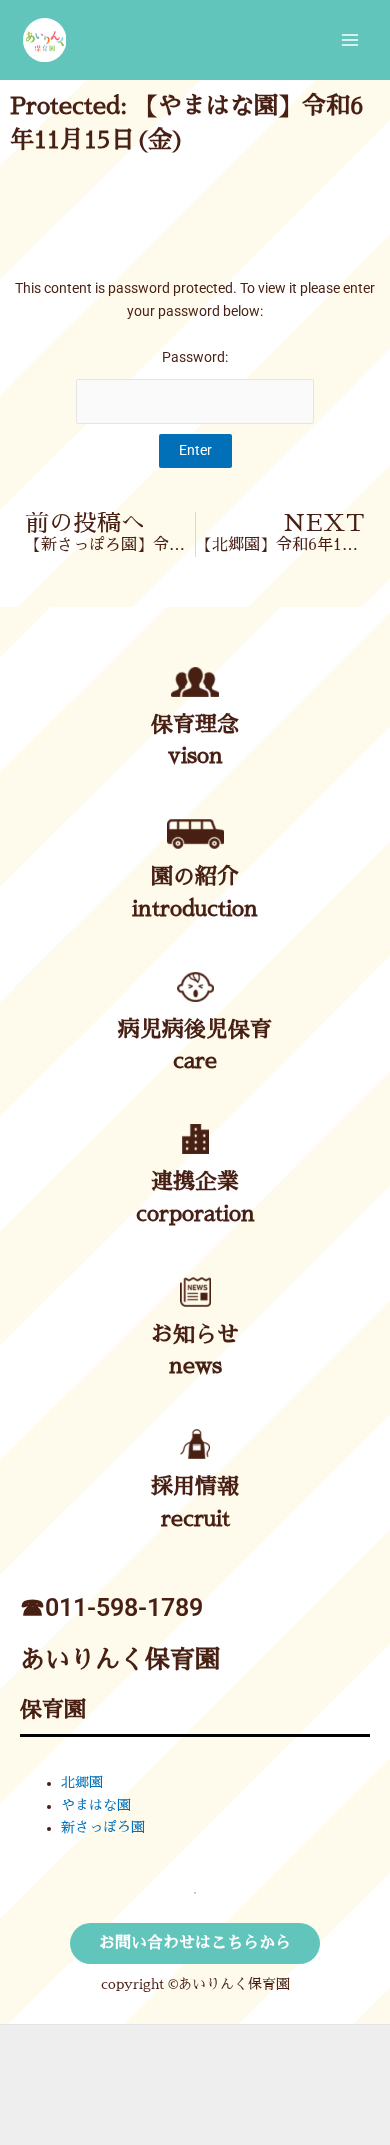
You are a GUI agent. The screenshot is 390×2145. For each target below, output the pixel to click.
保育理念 (195, 725)
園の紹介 (195, 877)
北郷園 (82, 1782)
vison (195, 756)
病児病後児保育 (195, 1030)
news (195, 1366)
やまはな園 (96, 1805)
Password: (195, 357)
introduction (195, 909)
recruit (195, 1519)
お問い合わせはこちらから (195, 1943)
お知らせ (195, 1335)
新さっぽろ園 (103, 1827)
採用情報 (195, 1487)
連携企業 (195, 1182)
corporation (195, 1214)
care (195, 1061)
